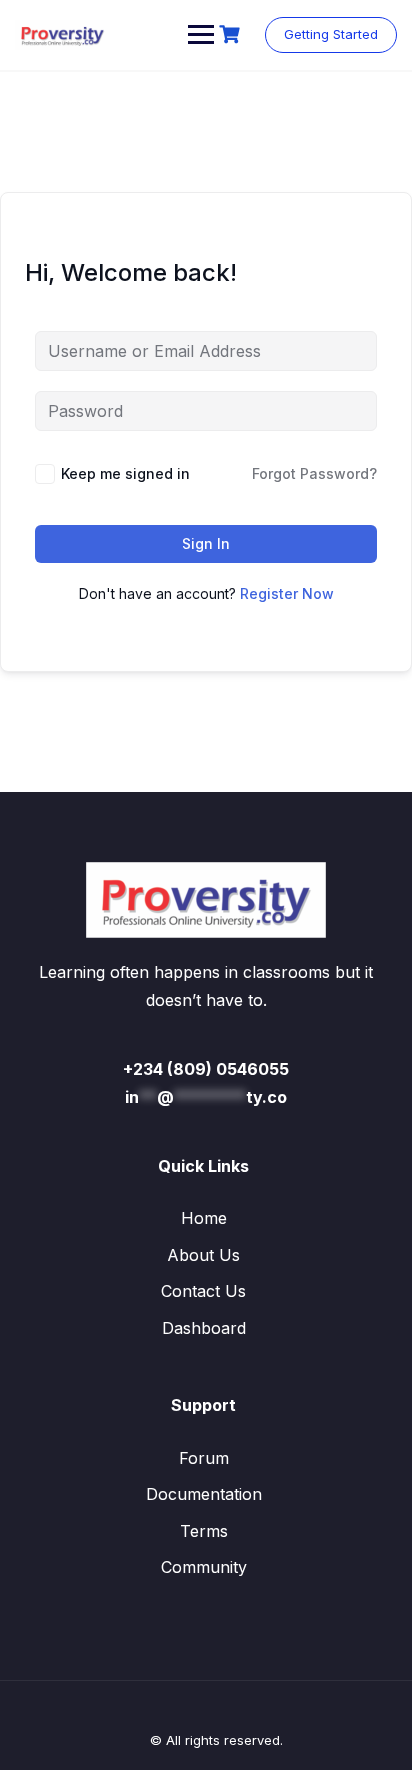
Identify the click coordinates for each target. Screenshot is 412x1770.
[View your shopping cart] (232, 34)
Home (204, 1218)
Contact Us (203, 1291)
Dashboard (204, 1328)
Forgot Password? (314, 473)
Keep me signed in (125, 473)
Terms (204, 1531)
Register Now (287, 593)
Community (204, 1567)
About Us (203, 1255)
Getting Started (331, 34)
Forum (204, 1458)
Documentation (204, 1494)
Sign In (206, 543)
